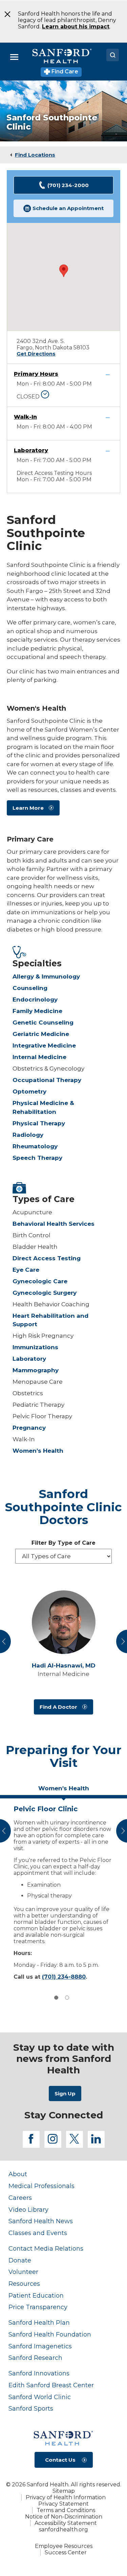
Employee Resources (64, 2546)
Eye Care (26, 1270)
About (18, 2174)
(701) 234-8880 (64, 1977)
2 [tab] (67, 1998)
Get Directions (36, 354)
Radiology (28, 1135)
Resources (24, 2284)
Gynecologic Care (40, 1281)
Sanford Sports (31, 2408)
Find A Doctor (58, 1707)
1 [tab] (56, 1998)
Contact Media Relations (46, 2248)
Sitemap (64, 2491)
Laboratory (31, 450)
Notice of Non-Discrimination (64, 2517)
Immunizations (35, 1347)
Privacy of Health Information (66, 2497)
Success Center (66, 2552)
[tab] (63, 1791)
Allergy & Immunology (46, 976)
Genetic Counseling (43, 1022)
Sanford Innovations (39, 2373)
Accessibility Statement (66, 2523)
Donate (20, 2260)
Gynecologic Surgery (45, 1293)
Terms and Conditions (66, 2510)
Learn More (28, 808)
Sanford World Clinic (40, 2397)
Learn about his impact (76, 27)
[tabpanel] (63, 1891)
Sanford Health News (41, 2221)
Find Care (64, 72)
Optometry (29, 1091)
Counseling (30, 988)
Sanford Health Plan (39, 2322)
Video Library (28, 2210)
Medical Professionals (41, 2186)
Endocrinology (35, 999)
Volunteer (23, 2272)
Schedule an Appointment (68, 208)
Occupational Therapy (47, 1080)
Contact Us (60, 2460)
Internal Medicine (39, 1057)
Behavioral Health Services (54, 1224)
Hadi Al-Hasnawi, (64, 1666)
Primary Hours (36, 374)
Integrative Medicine (44, 1045)
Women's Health (38, 1451)
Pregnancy (29, 1428)
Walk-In (25, 417)
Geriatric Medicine (41, 1034)
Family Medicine (37, 1011)
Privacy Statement (63, 2504)
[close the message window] (5, 14)
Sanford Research (35, 2358)
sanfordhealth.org (63, 2529)
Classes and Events (38, 2233)
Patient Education (36, 2295)
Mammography (36, 1370)
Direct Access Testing (47, 1258)
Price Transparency (38, 2307)
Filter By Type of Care (63, 1543)
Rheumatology (35, 1146)
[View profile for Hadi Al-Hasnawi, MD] (63, 1622)
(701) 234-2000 (68, 185)
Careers (20, 2198)
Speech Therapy (37, 1158)
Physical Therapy (39, 1123)
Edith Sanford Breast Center (51, 2385)
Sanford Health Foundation (50, 2334)
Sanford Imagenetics (40, 2346)
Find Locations (35, 155)
